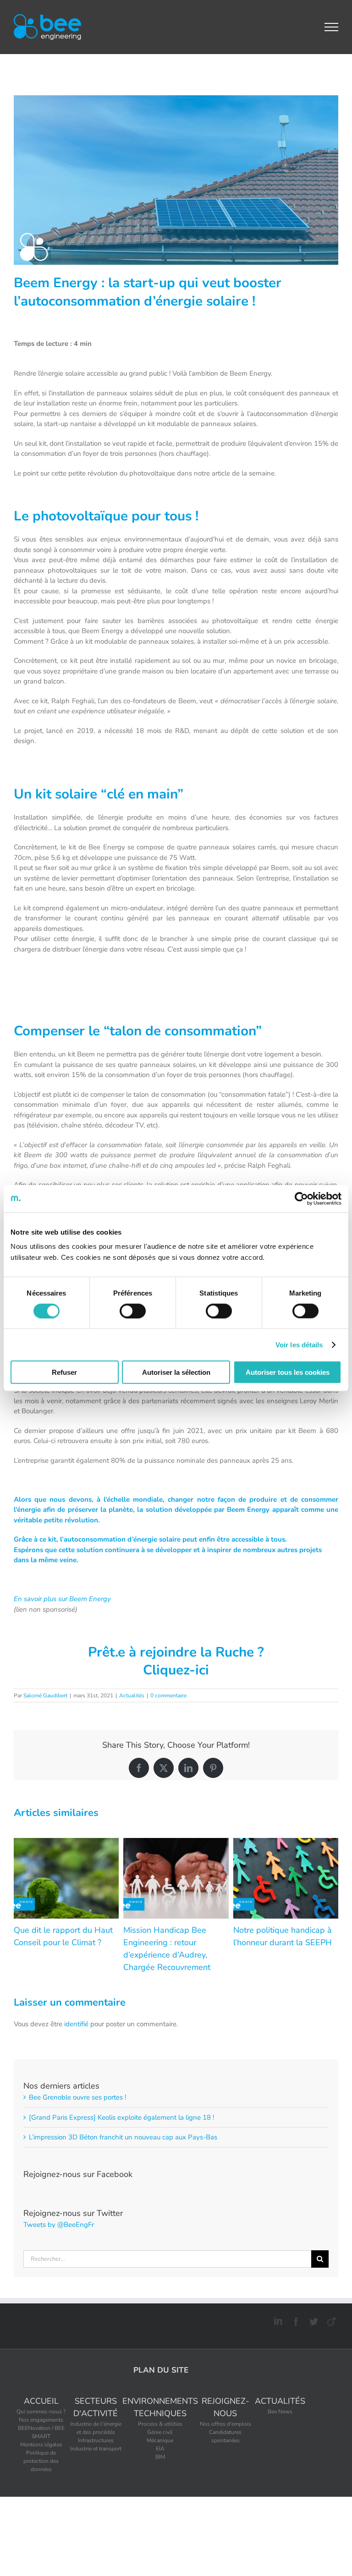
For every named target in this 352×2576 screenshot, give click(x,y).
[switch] (133, 1311)
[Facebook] (294, 2320)
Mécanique (160, 2440)
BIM (160, 2457)
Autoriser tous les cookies (288, 1372)
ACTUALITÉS (280, 2401)
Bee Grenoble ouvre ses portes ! (77, 2097)
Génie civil (160, 2432)
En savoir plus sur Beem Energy (63, 1599)
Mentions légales (41, 2445)
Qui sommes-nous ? (41, 2412)
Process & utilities (160, 2424)
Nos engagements (41, 2420)
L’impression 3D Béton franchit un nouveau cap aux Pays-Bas (123, 2137)
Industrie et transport (96, 2449)
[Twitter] (312, 2320)
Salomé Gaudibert (45, 1695)
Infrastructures (96, 2440)
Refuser (64, 1372)
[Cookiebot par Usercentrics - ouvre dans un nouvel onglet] (301, 1198)
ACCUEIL (41, 2401)
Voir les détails (299, 1344)
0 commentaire (168, 1695)
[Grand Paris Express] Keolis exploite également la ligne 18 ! (121, 2117)
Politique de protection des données (41, 2461)
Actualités (132, 1695)
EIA (160, 2449)
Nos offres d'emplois (225, 2424)
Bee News (280, 2412)
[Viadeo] (330, 2320)
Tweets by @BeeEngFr (59, 2225)
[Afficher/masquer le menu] (332, 27)
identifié (76, 2024)
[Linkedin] (277, 2320)
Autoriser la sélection (176, 1372)
